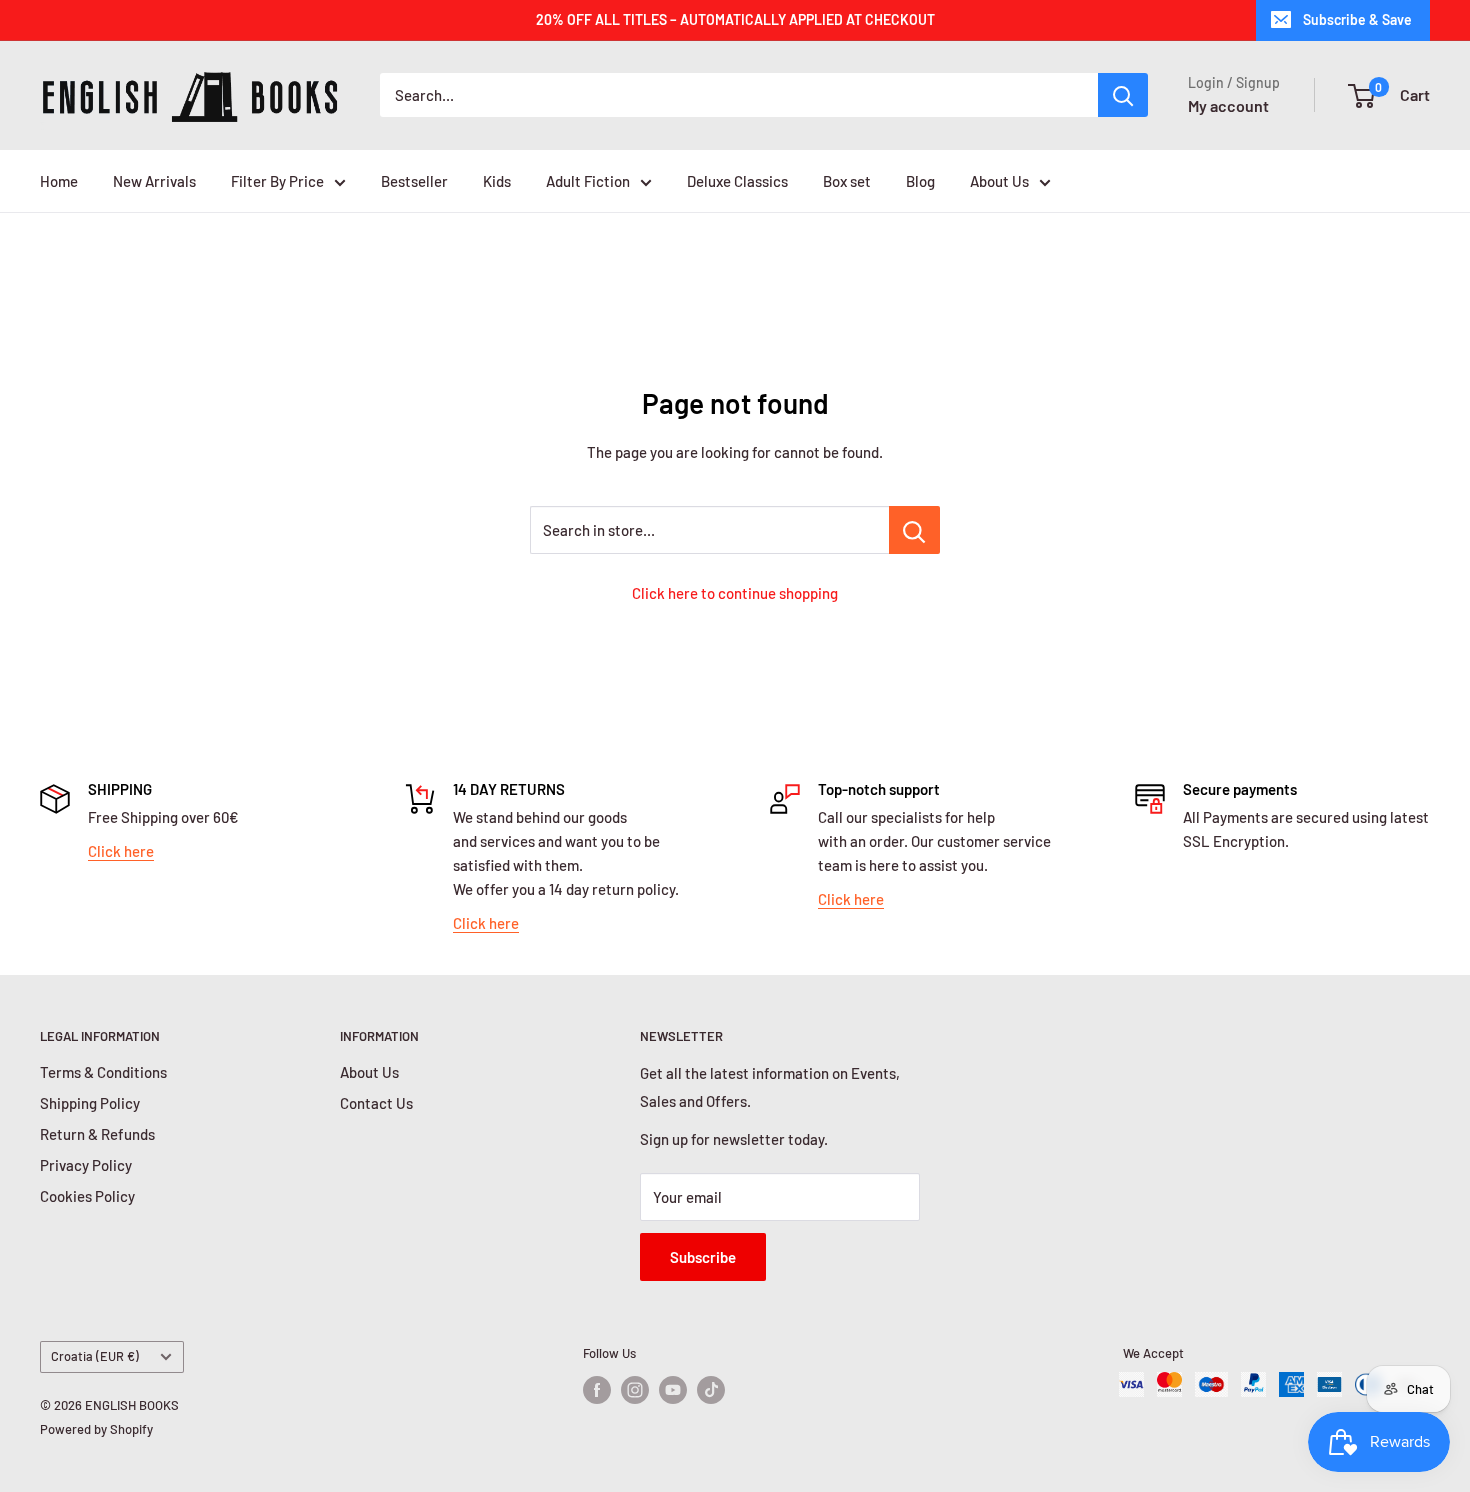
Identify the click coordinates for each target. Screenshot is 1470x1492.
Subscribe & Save (1357, 19)
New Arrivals (154, 181)
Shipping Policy (90, 1103)
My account (1228, 105)
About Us (999, 181)
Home (59, 181)
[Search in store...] (914, 530)
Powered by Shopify (96, 1429)
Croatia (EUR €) (95, 1356)
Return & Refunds (97, 1134)
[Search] (1123, 95)
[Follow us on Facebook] (597, 1390)
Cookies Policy (87, 1196)
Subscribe (703, 1257)
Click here (121, 851)
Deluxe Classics (737, 181)
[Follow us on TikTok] (711, 1390)
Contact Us (376, 1103)
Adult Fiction (588, 181)
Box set (847, 181)
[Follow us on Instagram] (635, 1390)
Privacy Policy (86, 1165)
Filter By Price (277, 181)
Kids (497, 181)
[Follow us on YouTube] (673, 1390)
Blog (920, 181)
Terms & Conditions (103, 1072)
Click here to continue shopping (735, 593)
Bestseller (414, 181)
